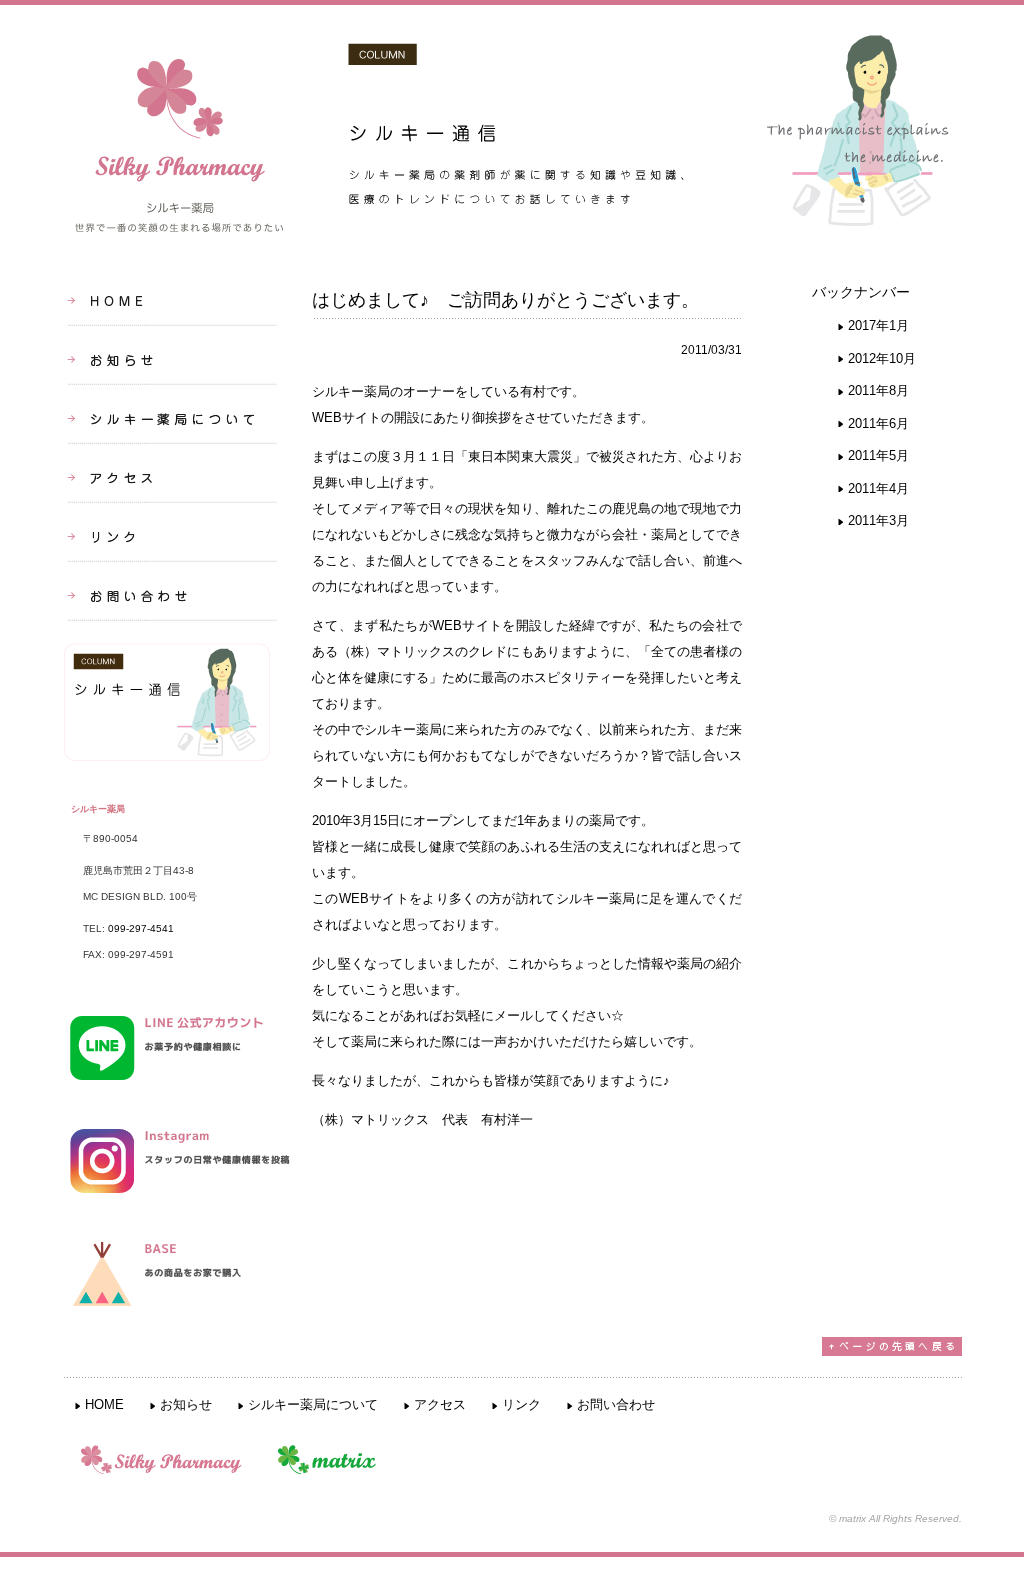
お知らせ (186, 1404)
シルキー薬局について (313, 1404)
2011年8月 (878, 390)
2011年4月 (878, 488)
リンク (521, 1404)
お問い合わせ (616, 1404)
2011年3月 (878, 520)
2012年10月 (882, 358)
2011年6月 (878, 423)
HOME (104, 1404)
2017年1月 (878, 325)
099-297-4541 (141, 928)
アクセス (440, 1404)
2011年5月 (878, 455)
